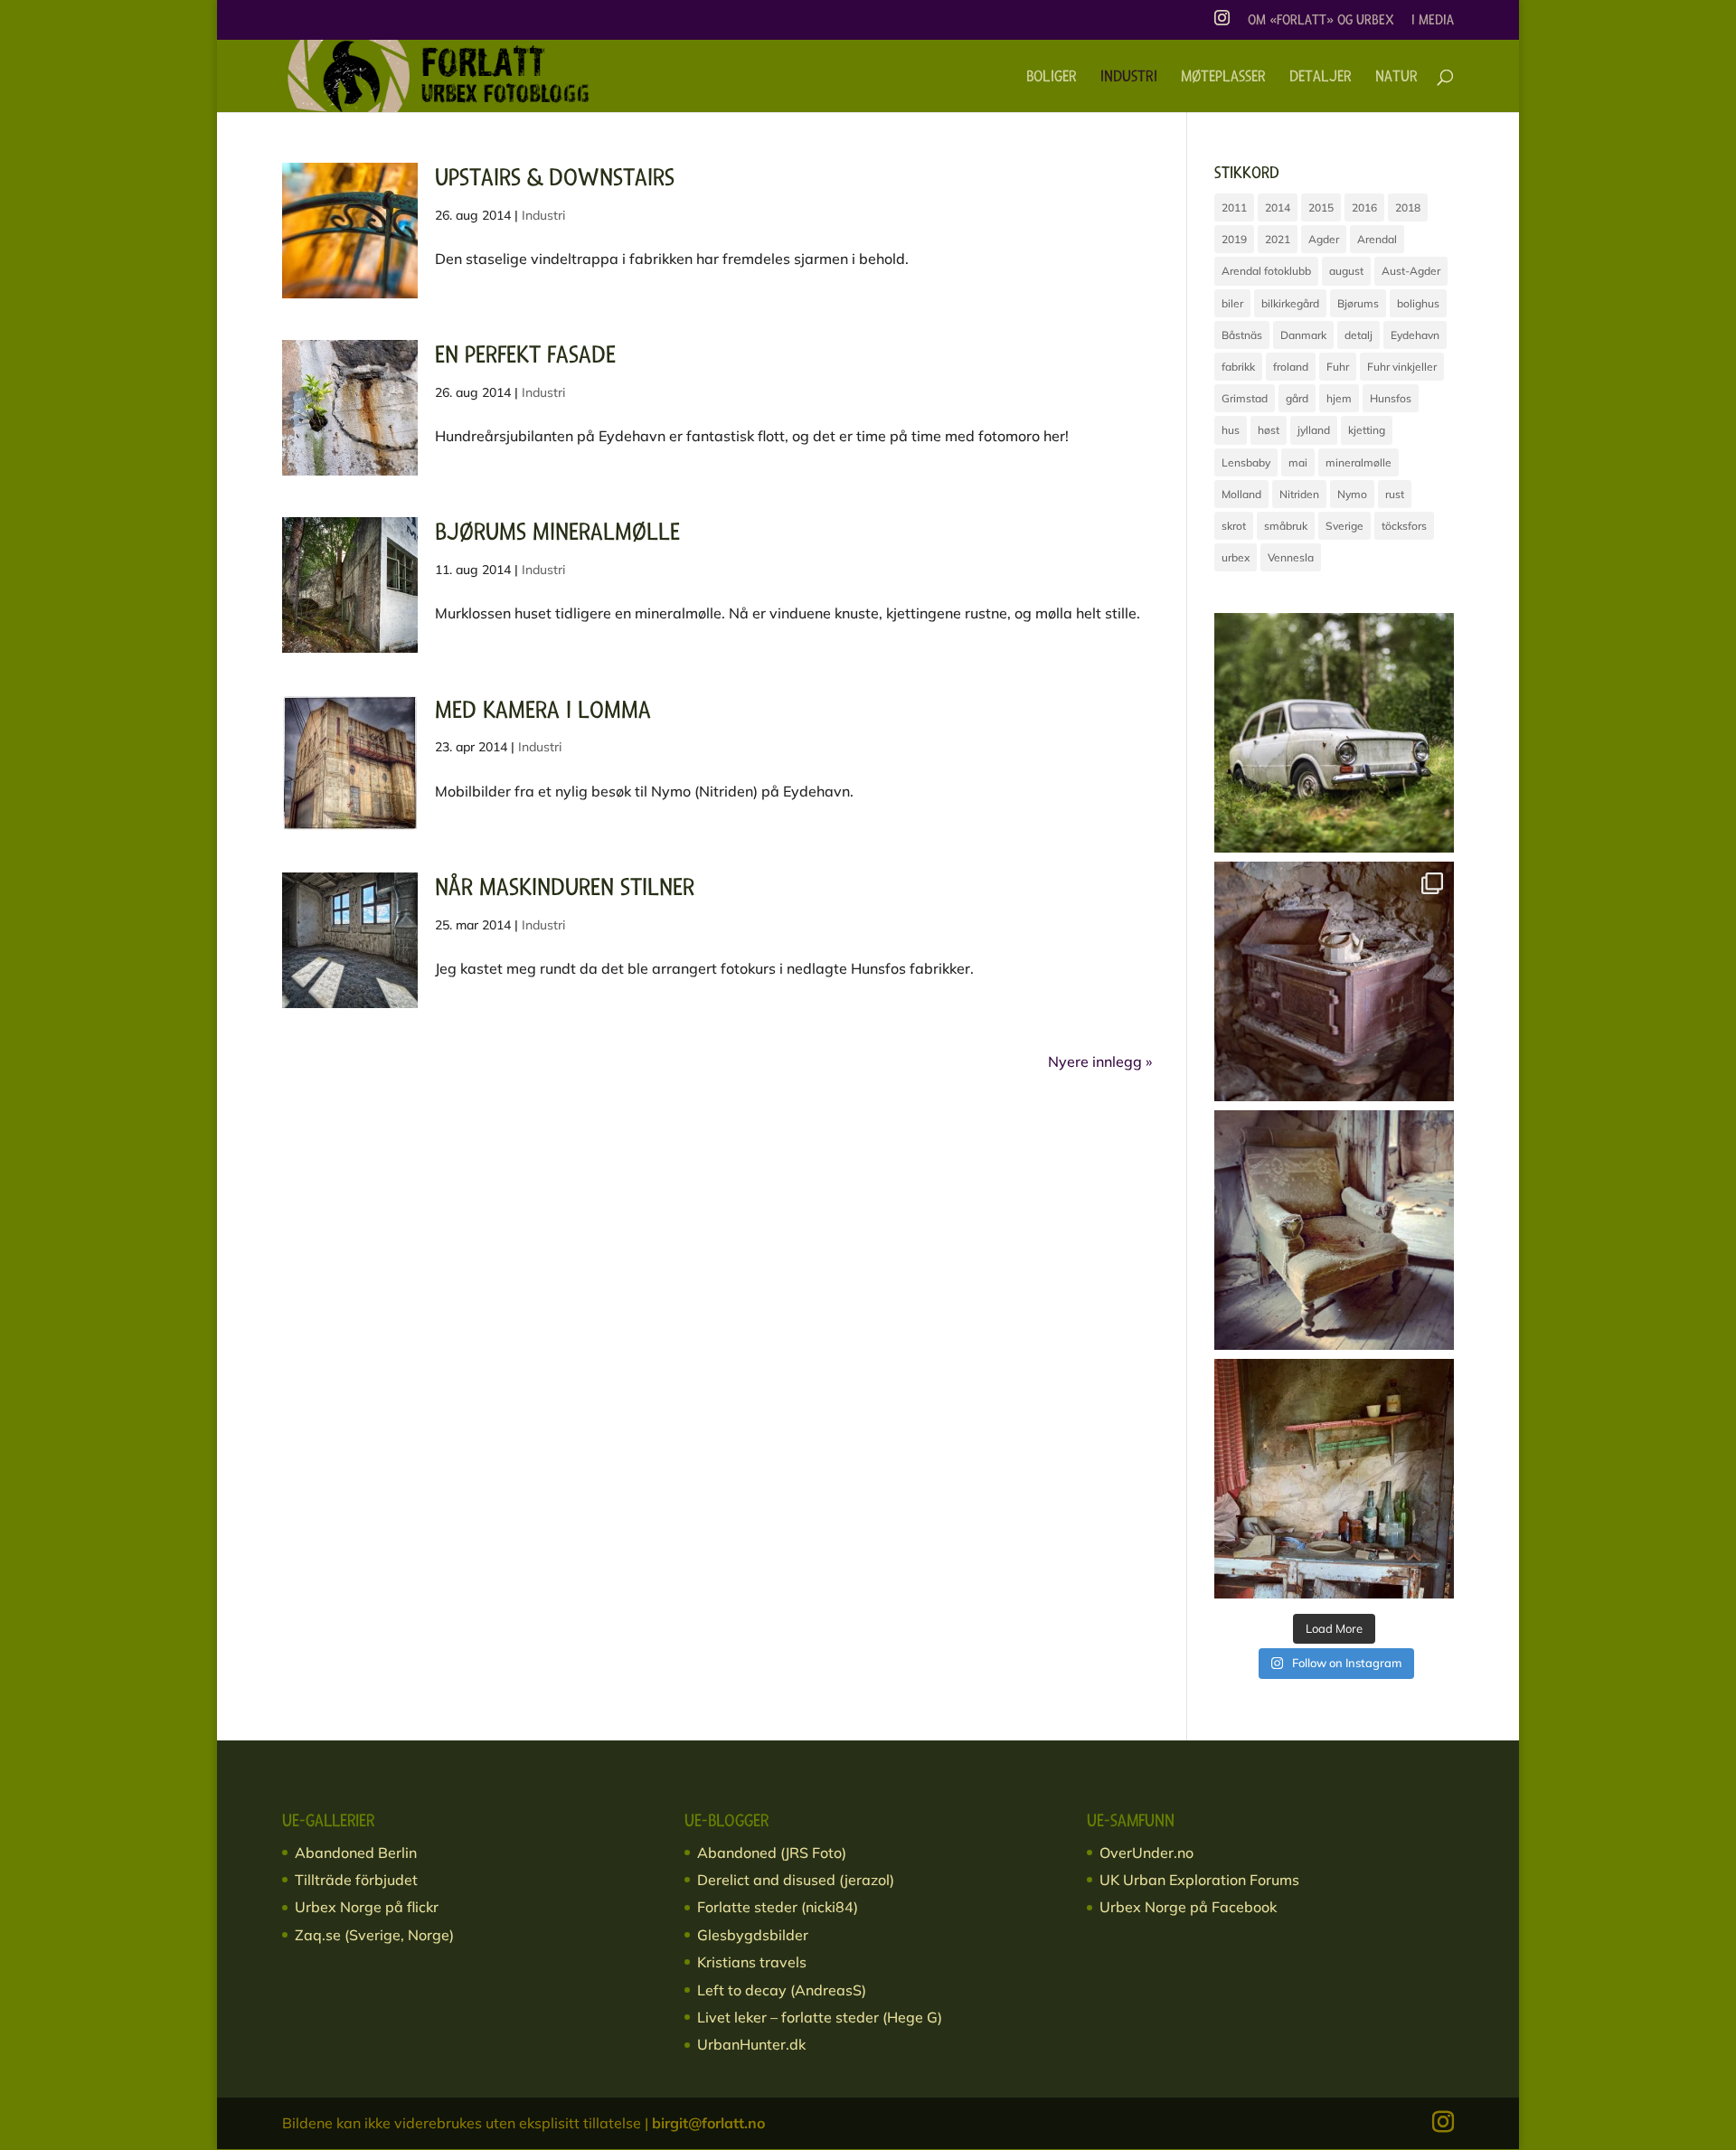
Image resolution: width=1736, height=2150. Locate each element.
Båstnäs (1242, 335)
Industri (1129, 78)
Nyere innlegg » (1100, 1061)
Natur (1396, 78)
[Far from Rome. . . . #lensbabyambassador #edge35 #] (1334, 733)
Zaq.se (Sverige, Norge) (374, 1935)
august (1346, 271)
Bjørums (1358, 303)
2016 (1364, 207)
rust (1395, 494)
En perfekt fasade (525, 355)
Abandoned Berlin (356, 1853)
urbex (1236, 557)
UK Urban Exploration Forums (1199, 1880)
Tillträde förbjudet (356, 1880)
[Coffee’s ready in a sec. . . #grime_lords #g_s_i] (1334, 981)
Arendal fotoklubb (1266, 271)
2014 (1278, 207)
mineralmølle (1359, 462)
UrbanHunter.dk (751, 2044)
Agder (1324, 239)
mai (1298, 462)
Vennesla (1291, 557)
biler (1232, 303)
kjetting (1367, 430)
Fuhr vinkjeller (1402, 367)
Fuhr (1338, 367)
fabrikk (1238, 367)
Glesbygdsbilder (753, 1935)
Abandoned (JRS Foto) (772, 1853)
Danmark (1303, 335)
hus (1231, 430)
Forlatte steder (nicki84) (778, 1907)
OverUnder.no (1146, 1853)
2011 (1234, 207)
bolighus (1418, 303)
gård (1297, 398)
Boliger (1052, 78)
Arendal (1377, 239)
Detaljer (1321, 78)
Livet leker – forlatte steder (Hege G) (820, 2017)
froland (1291, 367)
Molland (1241, 494)
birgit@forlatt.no (708, 2123)
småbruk (1286, 526)
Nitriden (1299, 494)
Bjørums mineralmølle (557, 532)
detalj (1359, 335)
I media (1433, 21)
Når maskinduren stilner (565, 887)
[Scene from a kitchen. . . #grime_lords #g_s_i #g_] (1334, 1479)
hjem (1339, 398)
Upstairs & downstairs (555, 178)
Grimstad (1245, 398)
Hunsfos (1391, 398)
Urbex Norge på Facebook (1188, 1907)
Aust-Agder (1411, 271)
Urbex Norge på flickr (367, 1907)
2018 (1408, 207)
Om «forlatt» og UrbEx (1321, 21)
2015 (1321, 207)
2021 (1278, 239)
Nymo (1352, 494)
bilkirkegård (1290, 303)
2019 (1234, 239)
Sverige (1344, 526)
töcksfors (1404, 526)
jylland (1314, 430)
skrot (1234, 526)
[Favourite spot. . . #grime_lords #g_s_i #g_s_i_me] (1334, 1230)
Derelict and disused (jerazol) (796, 1880)
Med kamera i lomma (543, 710)
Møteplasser (1223, 78)
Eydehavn (1415, 335)
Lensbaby (1246, 462)
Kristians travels (752, 1962)
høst (1269, 430)
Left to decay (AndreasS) (782, 1990)
